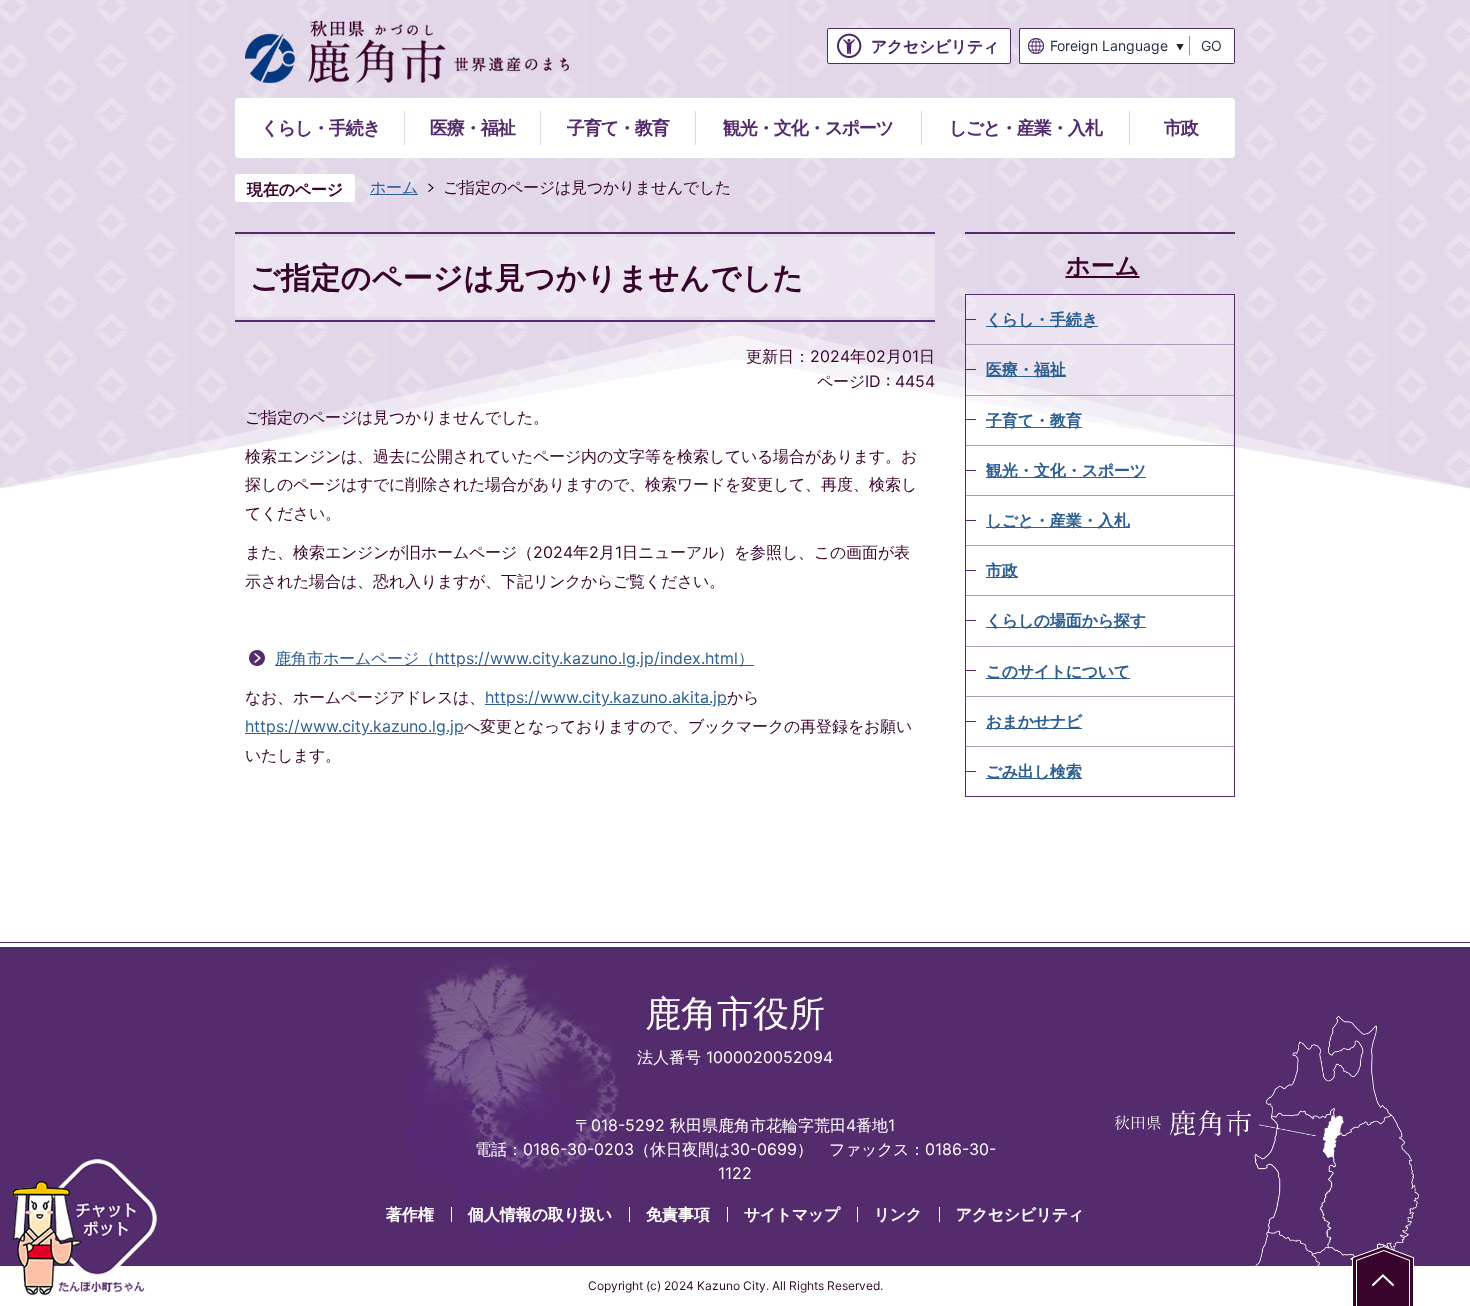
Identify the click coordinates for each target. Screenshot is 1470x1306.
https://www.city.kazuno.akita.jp (606, 697)
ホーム (394, 187)
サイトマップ (792, 1214)
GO (1211, 45)
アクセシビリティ (1020, 1214)
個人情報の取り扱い (540, 1214)
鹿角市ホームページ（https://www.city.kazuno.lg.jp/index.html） (514, 658)
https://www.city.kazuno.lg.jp (354, 726)
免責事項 (678, 1214)
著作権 (410, 1214)
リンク (898, 1214)
